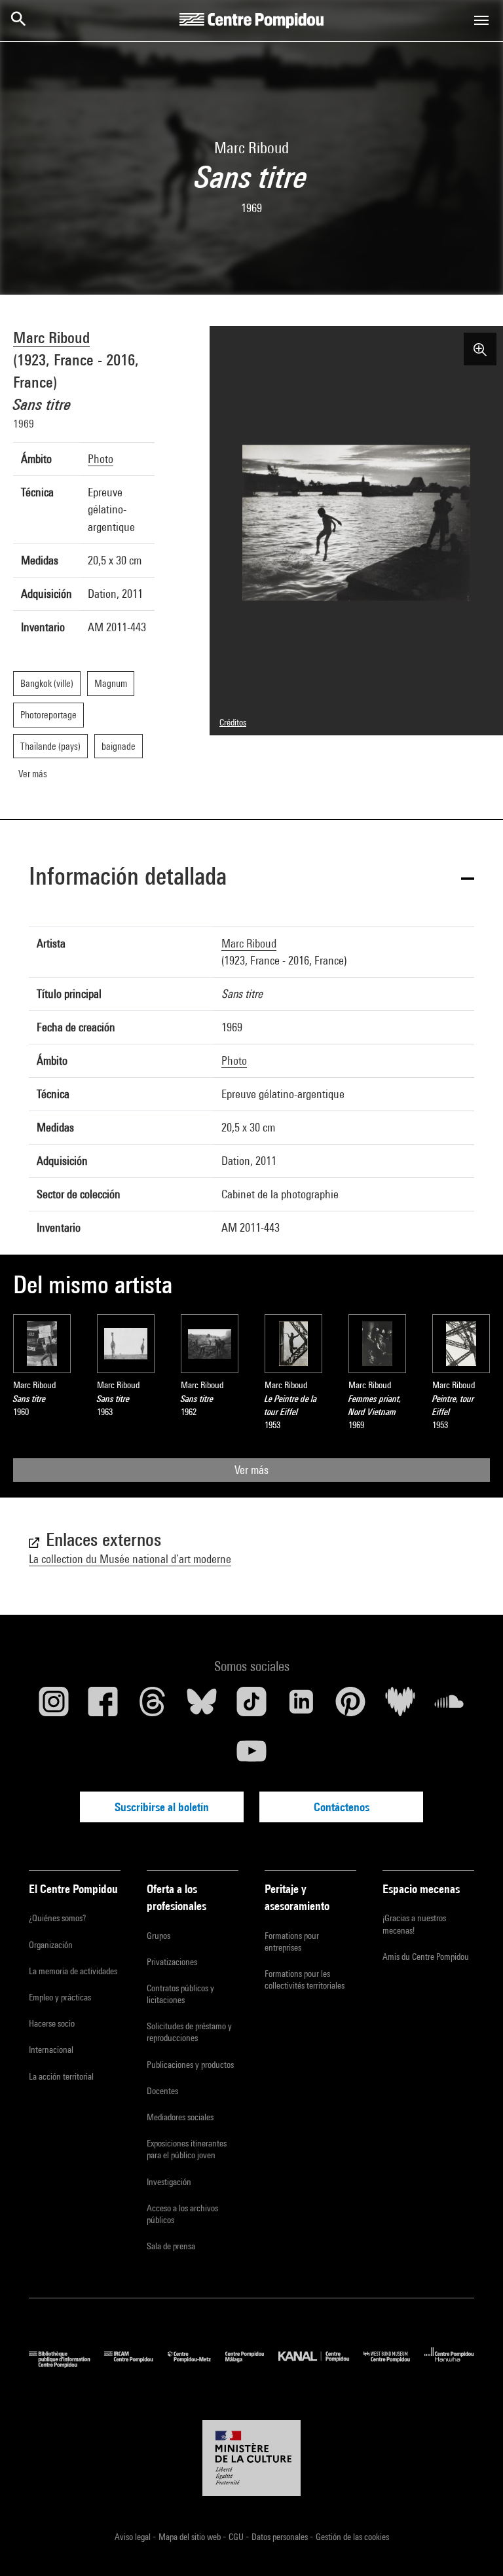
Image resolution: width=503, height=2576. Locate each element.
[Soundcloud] (449, 1706)
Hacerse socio (52, 2023)
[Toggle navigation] (481, 20)
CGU (237, 2537)
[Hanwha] (449, 2364)
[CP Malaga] (252, 2364)
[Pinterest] (350, 1706)
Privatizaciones (172, 1962)
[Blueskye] (202, 1706)
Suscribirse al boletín (162, 1807)
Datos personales (281, 2537)
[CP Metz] (196, 2364)
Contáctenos (342, 1807)
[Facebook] (103, 1706)
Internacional (51, 2050)
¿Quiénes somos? (57, 1918)
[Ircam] (136, 2364)
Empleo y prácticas (60, 1997)
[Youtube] (251, 1756)
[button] (251, 878)
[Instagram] (54, 1706)
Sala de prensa (171, 2246)
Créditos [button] (233, 722)
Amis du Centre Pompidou (426, 1957)
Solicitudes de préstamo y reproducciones (189, 2032)
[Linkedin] (301, 1706)
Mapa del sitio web (191, 2537)
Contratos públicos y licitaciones (180, 1994)
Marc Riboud (51, 337)
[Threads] (153, 1706)
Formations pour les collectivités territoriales (305, 1979)
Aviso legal (134, 2537)
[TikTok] (251, 1706)
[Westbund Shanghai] (394, 2364)
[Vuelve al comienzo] (472, 2545)
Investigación (169, 2182)
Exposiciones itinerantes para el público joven (187, 2149)
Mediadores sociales (180, 2117)
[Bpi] (66, 2364)
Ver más (251, 1470)
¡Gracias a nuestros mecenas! (414, 1924)
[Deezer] (400, 1706)
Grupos (158, 1936)
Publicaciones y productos (190, 2065)
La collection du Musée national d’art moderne (130, 1559)
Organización (51, 1945)
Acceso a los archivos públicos (182, 2214)
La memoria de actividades (73, 1971)
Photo (101, 459)
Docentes (162, 2091)
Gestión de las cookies (352, 2537)
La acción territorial (61, 2076)
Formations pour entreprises (292, 1941)
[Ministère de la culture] (251, 2458)
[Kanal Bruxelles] (321, 2364)
